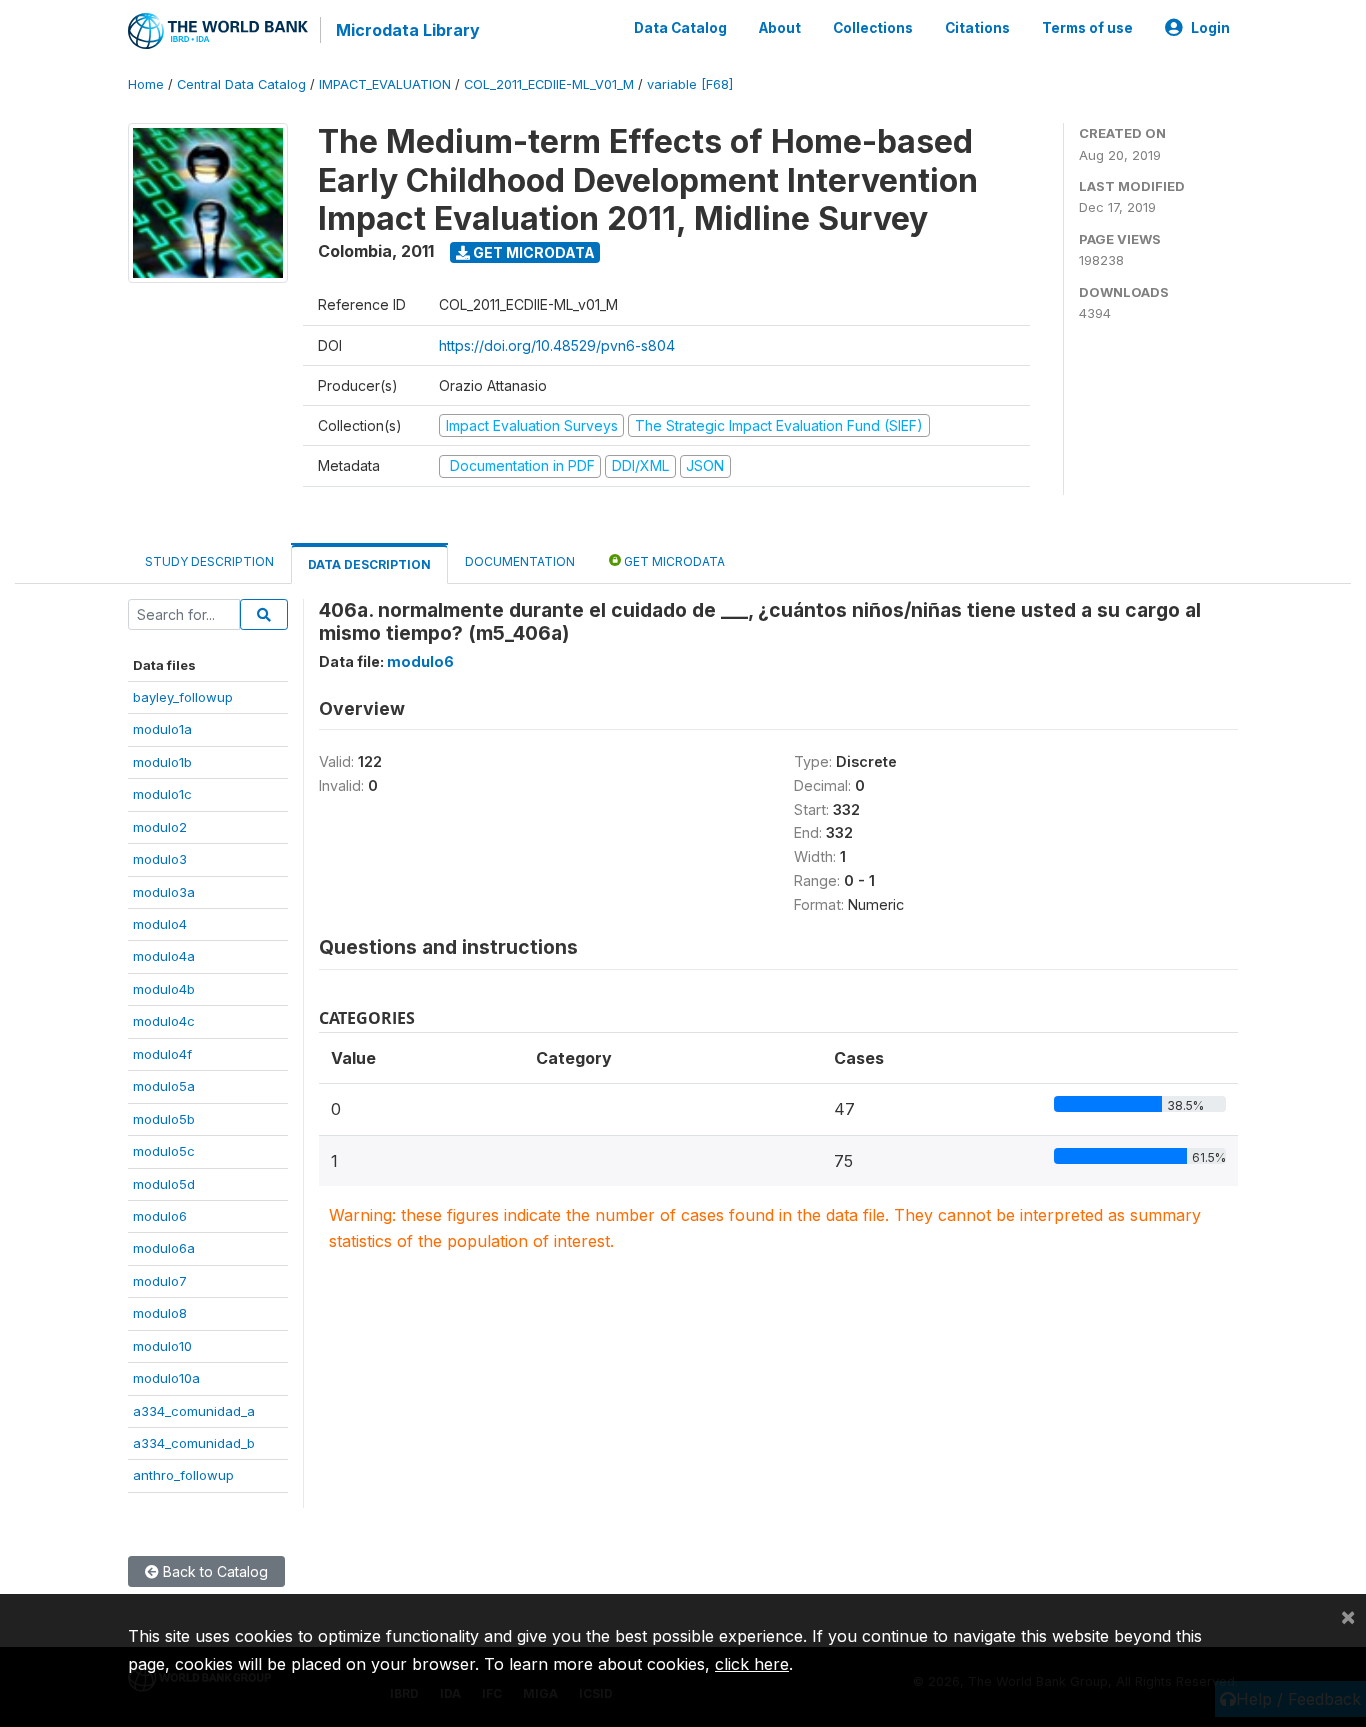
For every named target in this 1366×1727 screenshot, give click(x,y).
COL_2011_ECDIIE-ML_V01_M (549, 84)
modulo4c (164, 1021)
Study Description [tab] (209, 561)
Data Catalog (680, 28)
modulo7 (160, 1281)
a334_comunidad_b (194, 1443)
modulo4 (160, 924)
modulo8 (160, 1313)
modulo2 (160, 827)
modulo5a (164, 1086)
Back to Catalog (213, 1571)
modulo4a (164, 956)
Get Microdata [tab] (673, 561)
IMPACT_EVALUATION (385, 84)
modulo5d (164, 1184)
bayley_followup (183, 697)
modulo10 (162, 1346)
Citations (977, 28)
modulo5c (164, 1151)
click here (752, 1664)
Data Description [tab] (369, 564)
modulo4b (164, 989)
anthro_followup (183, 1475)
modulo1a (162, 729)
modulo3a (164, 892)
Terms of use (1087, 28)
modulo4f (162, 1054)
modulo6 (160, 1216)
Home (146, 84)
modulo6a (164, 1248)
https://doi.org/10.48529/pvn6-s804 (557, 345)
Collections (873, 28)
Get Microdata (532, 252)
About (780, 28)
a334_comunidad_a (194, 1411)
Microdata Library (408, 30)
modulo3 (160, 859)
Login (1210, 28)
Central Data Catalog (241, 84)
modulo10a (166, 1378)
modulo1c (162, 794)
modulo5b (164, 1119)
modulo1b (162, 762)
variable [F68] (690, 84)
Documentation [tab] (520, 561)
